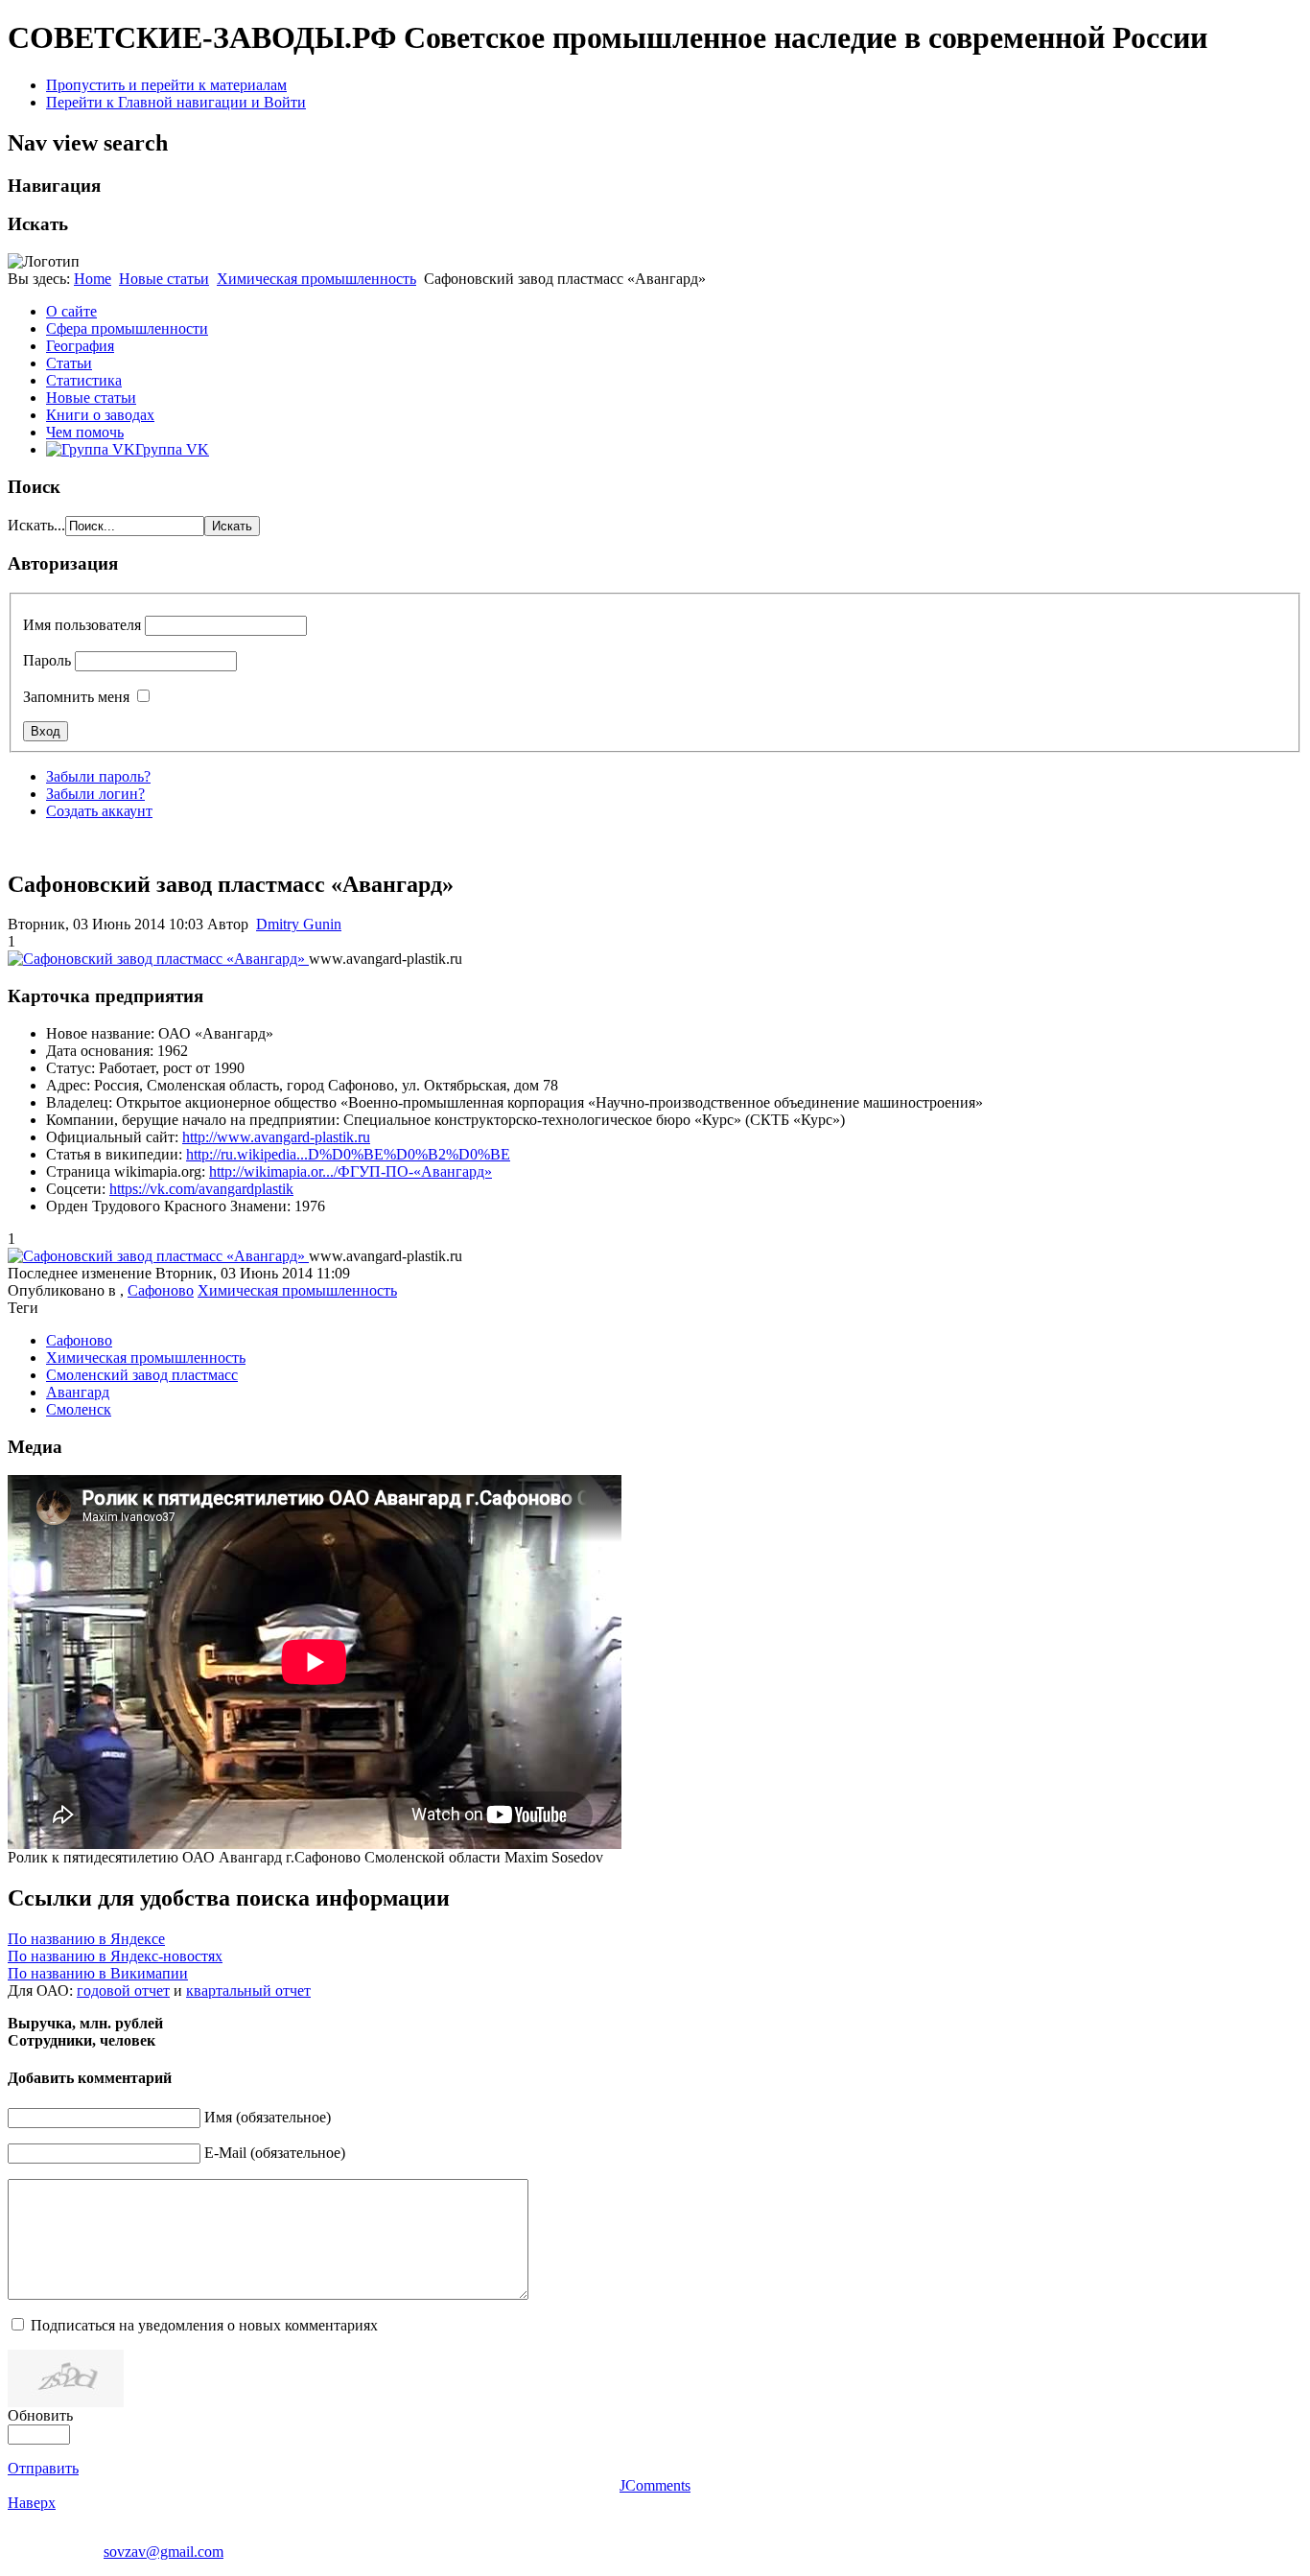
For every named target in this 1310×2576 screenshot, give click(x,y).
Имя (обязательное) (268, 2117)
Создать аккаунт (99, 811)
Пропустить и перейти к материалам (166, 85)
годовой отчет (123, 1991)
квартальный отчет (248, 1991)
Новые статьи (164, 279)
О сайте (71, 311)
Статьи (69, 363)
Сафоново (161, 1290)
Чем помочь (85, 432)
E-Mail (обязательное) (275, 2153)
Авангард (78, 1392)
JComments (655, 2485)
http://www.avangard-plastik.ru (276, 1137)
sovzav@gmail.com (164, 2552)
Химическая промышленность (316, 279)
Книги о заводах (100, 415)
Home (93, 279)
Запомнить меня (76, 697)
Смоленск (79, 1409)
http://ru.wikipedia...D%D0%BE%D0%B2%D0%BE (348, 1154)
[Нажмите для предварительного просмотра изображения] (158, 959)
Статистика (84, 380)
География (80, 346)
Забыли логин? (95, 794)
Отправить (43, 2468)
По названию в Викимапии (98, 1973)
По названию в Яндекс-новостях (115, 1956)
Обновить (40, 2415)
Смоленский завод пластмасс (142, 1375)
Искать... (36, 525)
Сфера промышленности (127, 328)
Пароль (47, 660)
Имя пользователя (82, 625)
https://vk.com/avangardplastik (201, 1189)
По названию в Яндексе (86, 1939)
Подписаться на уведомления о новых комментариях (204, 2325)
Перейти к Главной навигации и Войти (176, 102)
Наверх (32, 2503)
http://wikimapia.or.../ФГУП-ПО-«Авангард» (351, 1171)
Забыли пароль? (98, 776)
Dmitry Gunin (299, 924)
